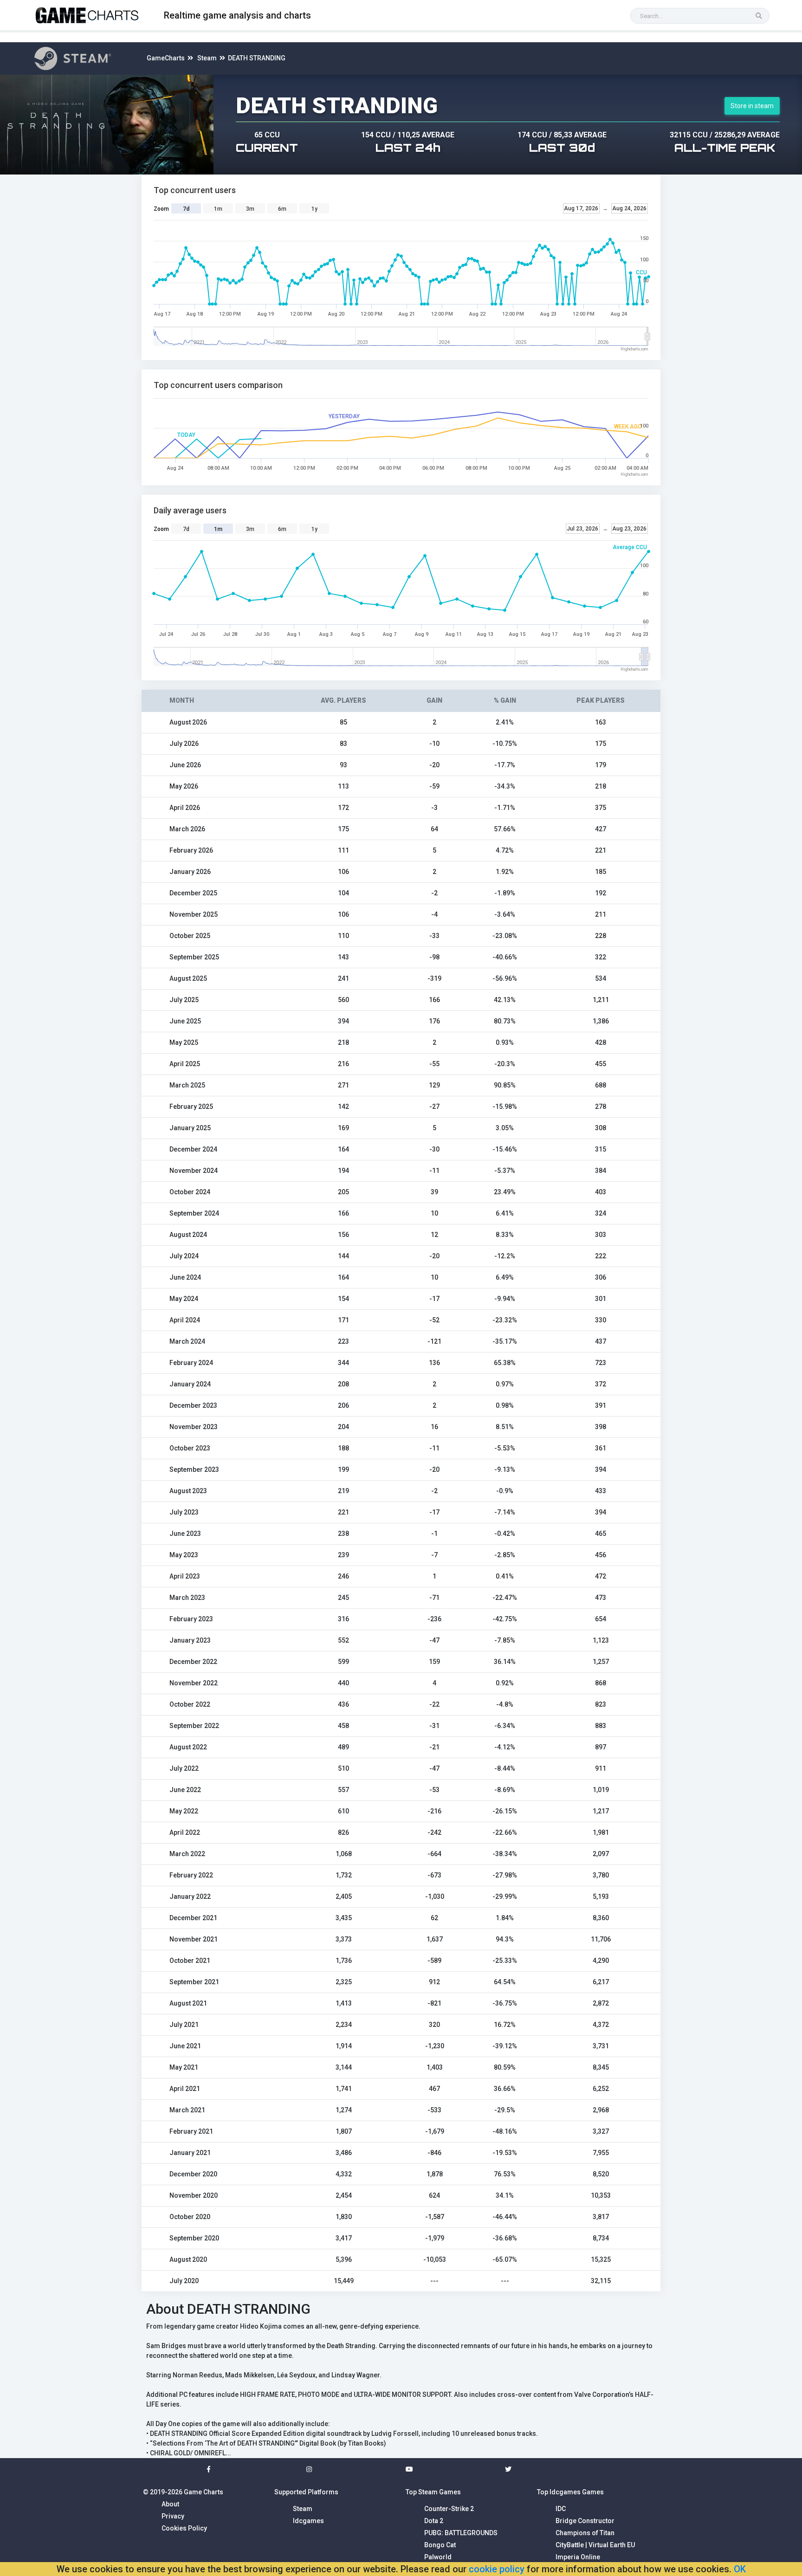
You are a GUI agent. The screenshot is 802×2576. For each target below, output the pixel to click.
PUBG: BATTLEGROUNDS (461, 2533)
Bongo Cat (440, 2545)
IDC (561, 2509)
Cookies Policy (184, 2528)
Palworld (438, 2557)
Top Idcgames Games (570, 2492)
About (170, 2504)
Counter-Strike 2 (449, 2509)
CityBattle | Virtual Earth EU (595, 2545)
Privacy (173, 2516)
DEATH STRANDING (257, 58)
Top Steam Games (433, 2492)
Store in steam (752, 106)
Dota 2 (434, 2521)
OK (740, 2569)
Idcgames (308, 2521)
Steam (207, 58)
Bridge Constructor (585, 2521)
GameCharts (166, 58)
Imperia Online (578, 2557)
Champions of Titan (585, 2533)
